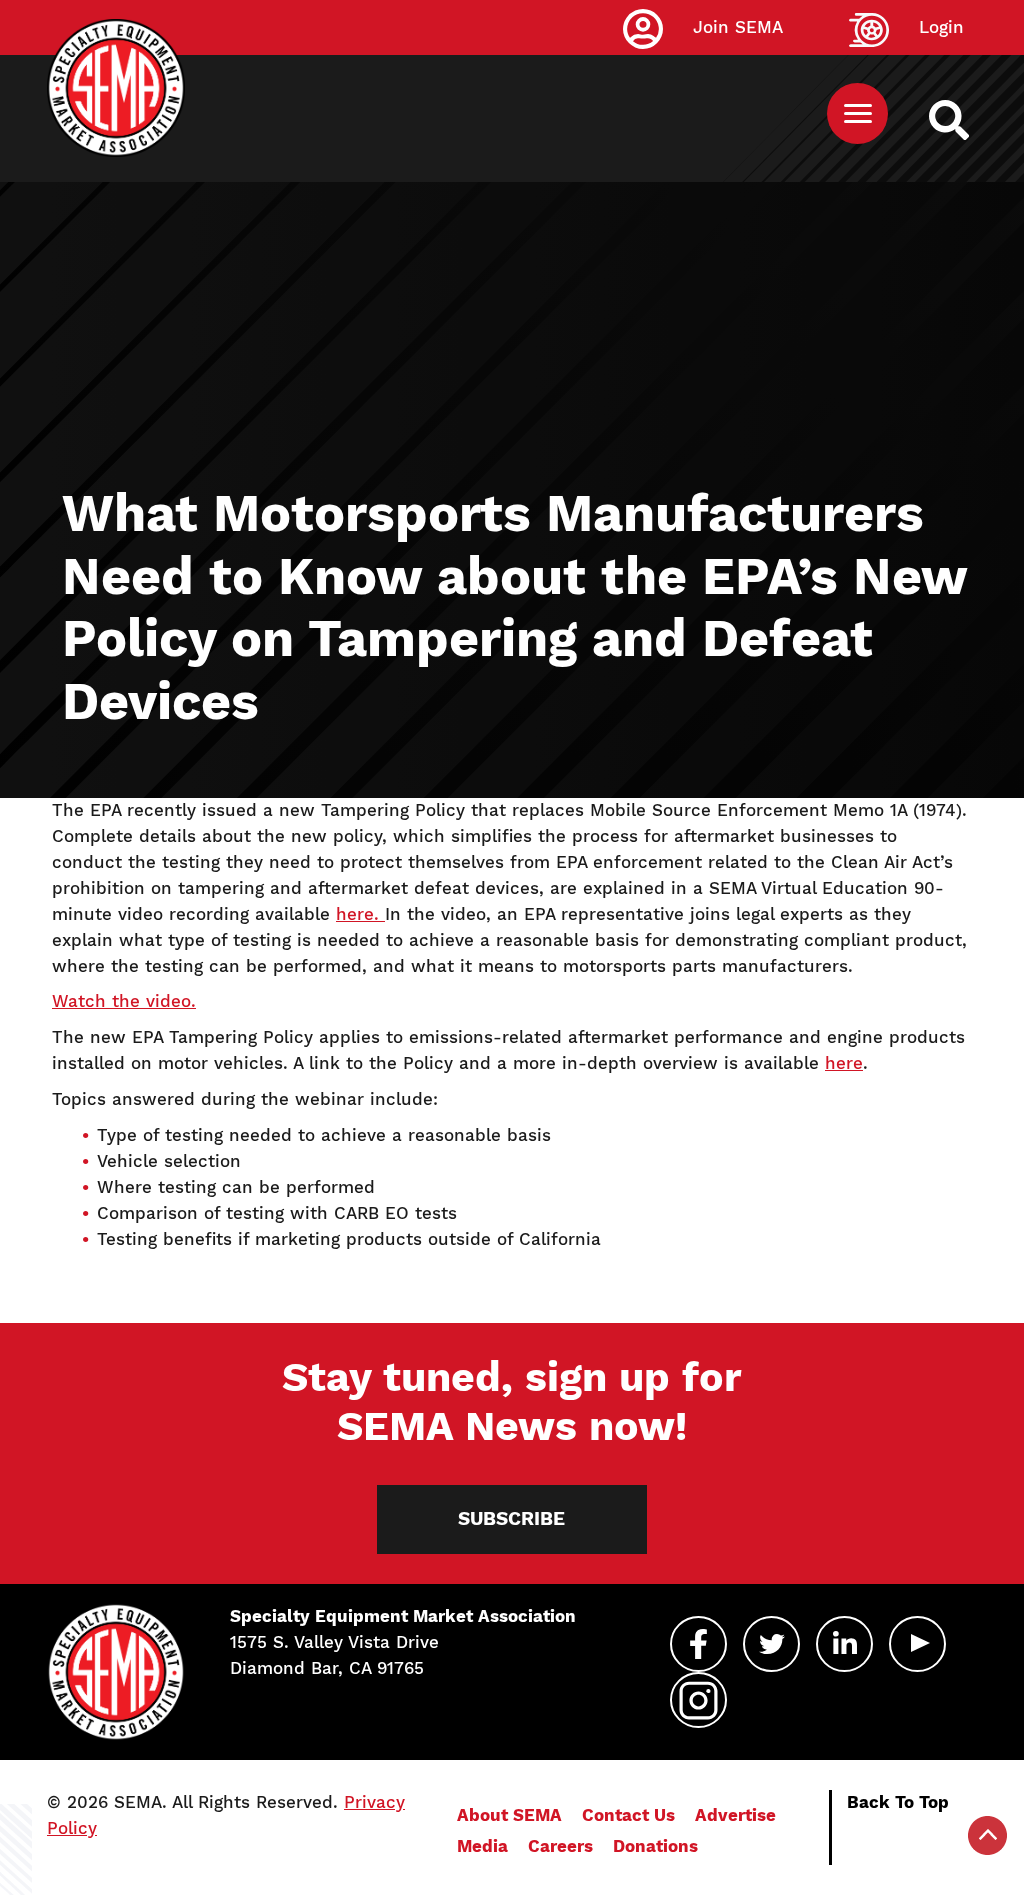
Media (482, 1846)
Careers (560, 1846)
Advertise (735, 1815)
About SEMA (509, 1815)
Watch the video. (124, 1001)
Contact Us (628, 1815)
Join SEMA (738, 27)
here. (360, 914)
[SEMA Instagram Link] (698, 1700)
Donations (655, 1846)
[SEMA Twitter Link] (771, 1644)
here (844, 1063)
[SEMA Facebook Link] (698, 1644)
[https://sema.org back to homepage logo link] (966, 120)
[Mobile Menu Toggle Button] (857, 113)
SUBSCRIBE (511, 1518)
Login (941, 27)
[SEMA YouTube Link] (917, 1644)
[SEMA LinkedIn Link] (844, 1644)
